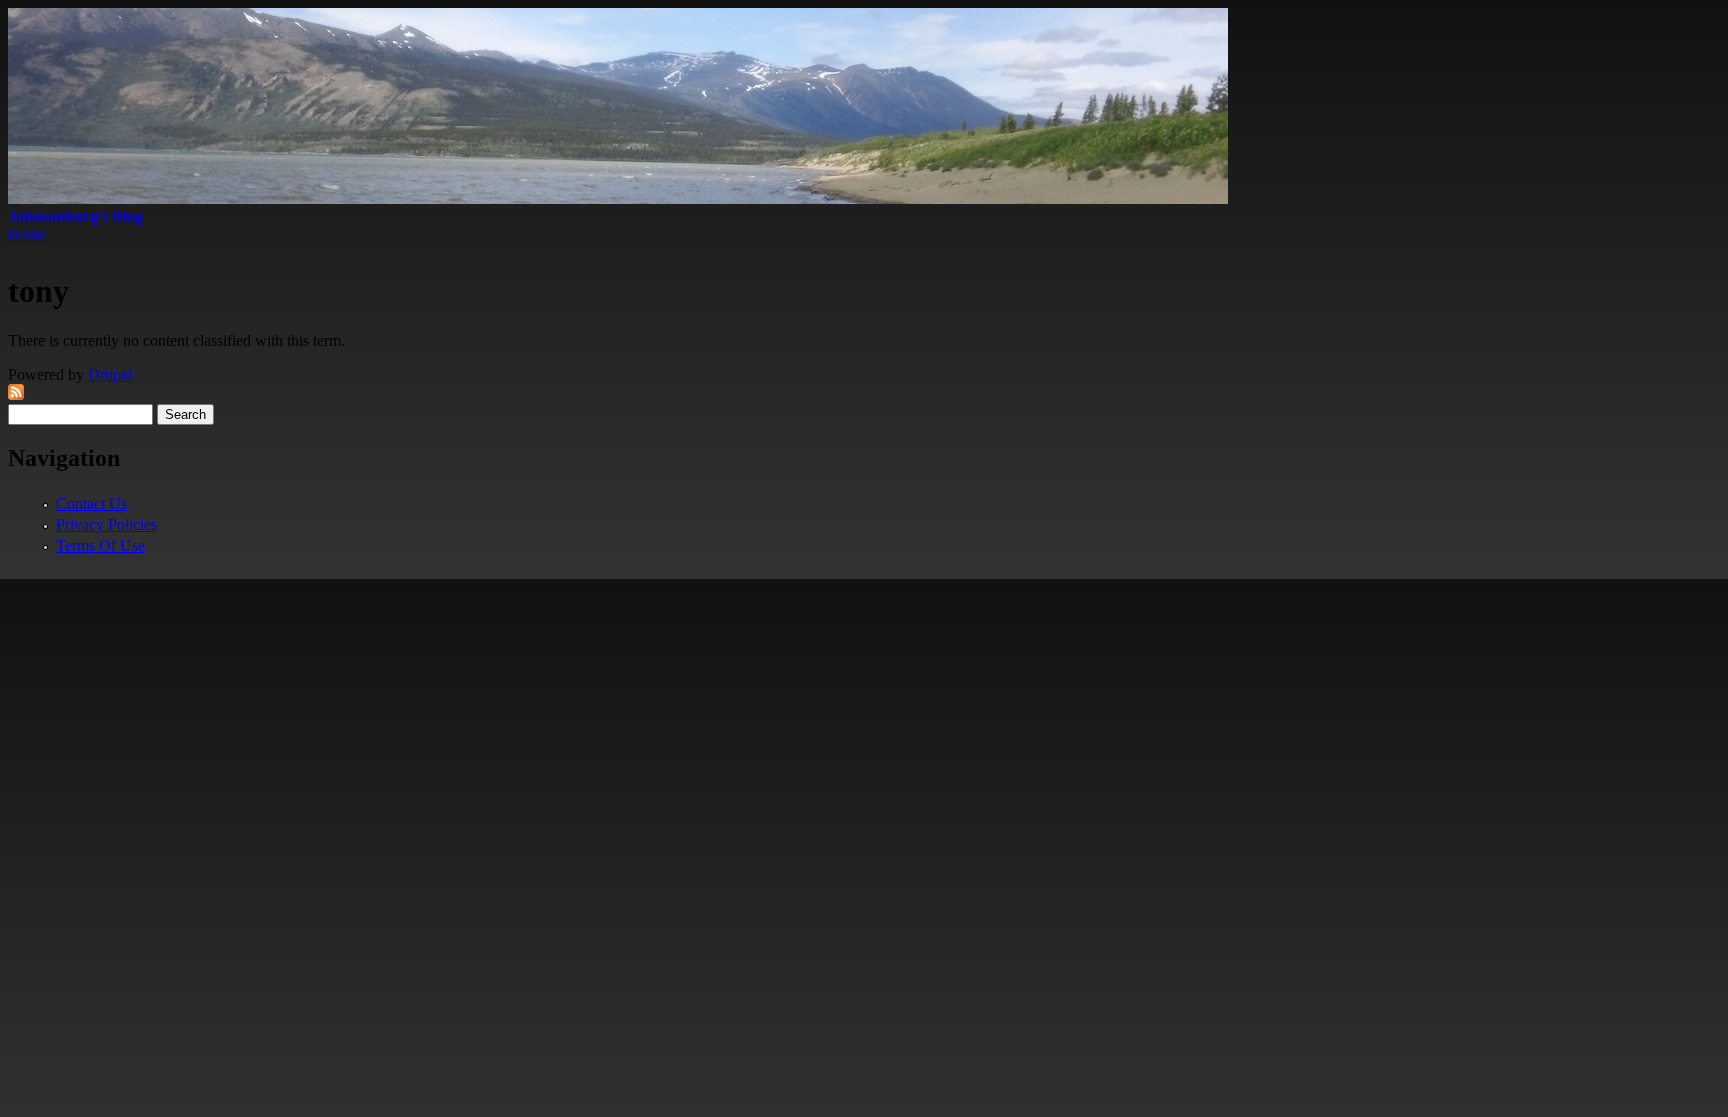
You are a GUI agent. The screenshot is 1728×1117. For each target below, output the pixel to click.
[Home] (618, 198)
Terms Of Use (100, 545)
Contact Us (91, 503)
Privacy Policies (106, 524)
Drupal (110, 374)
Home (27, 234)
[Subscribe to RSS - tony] (16, 394)
